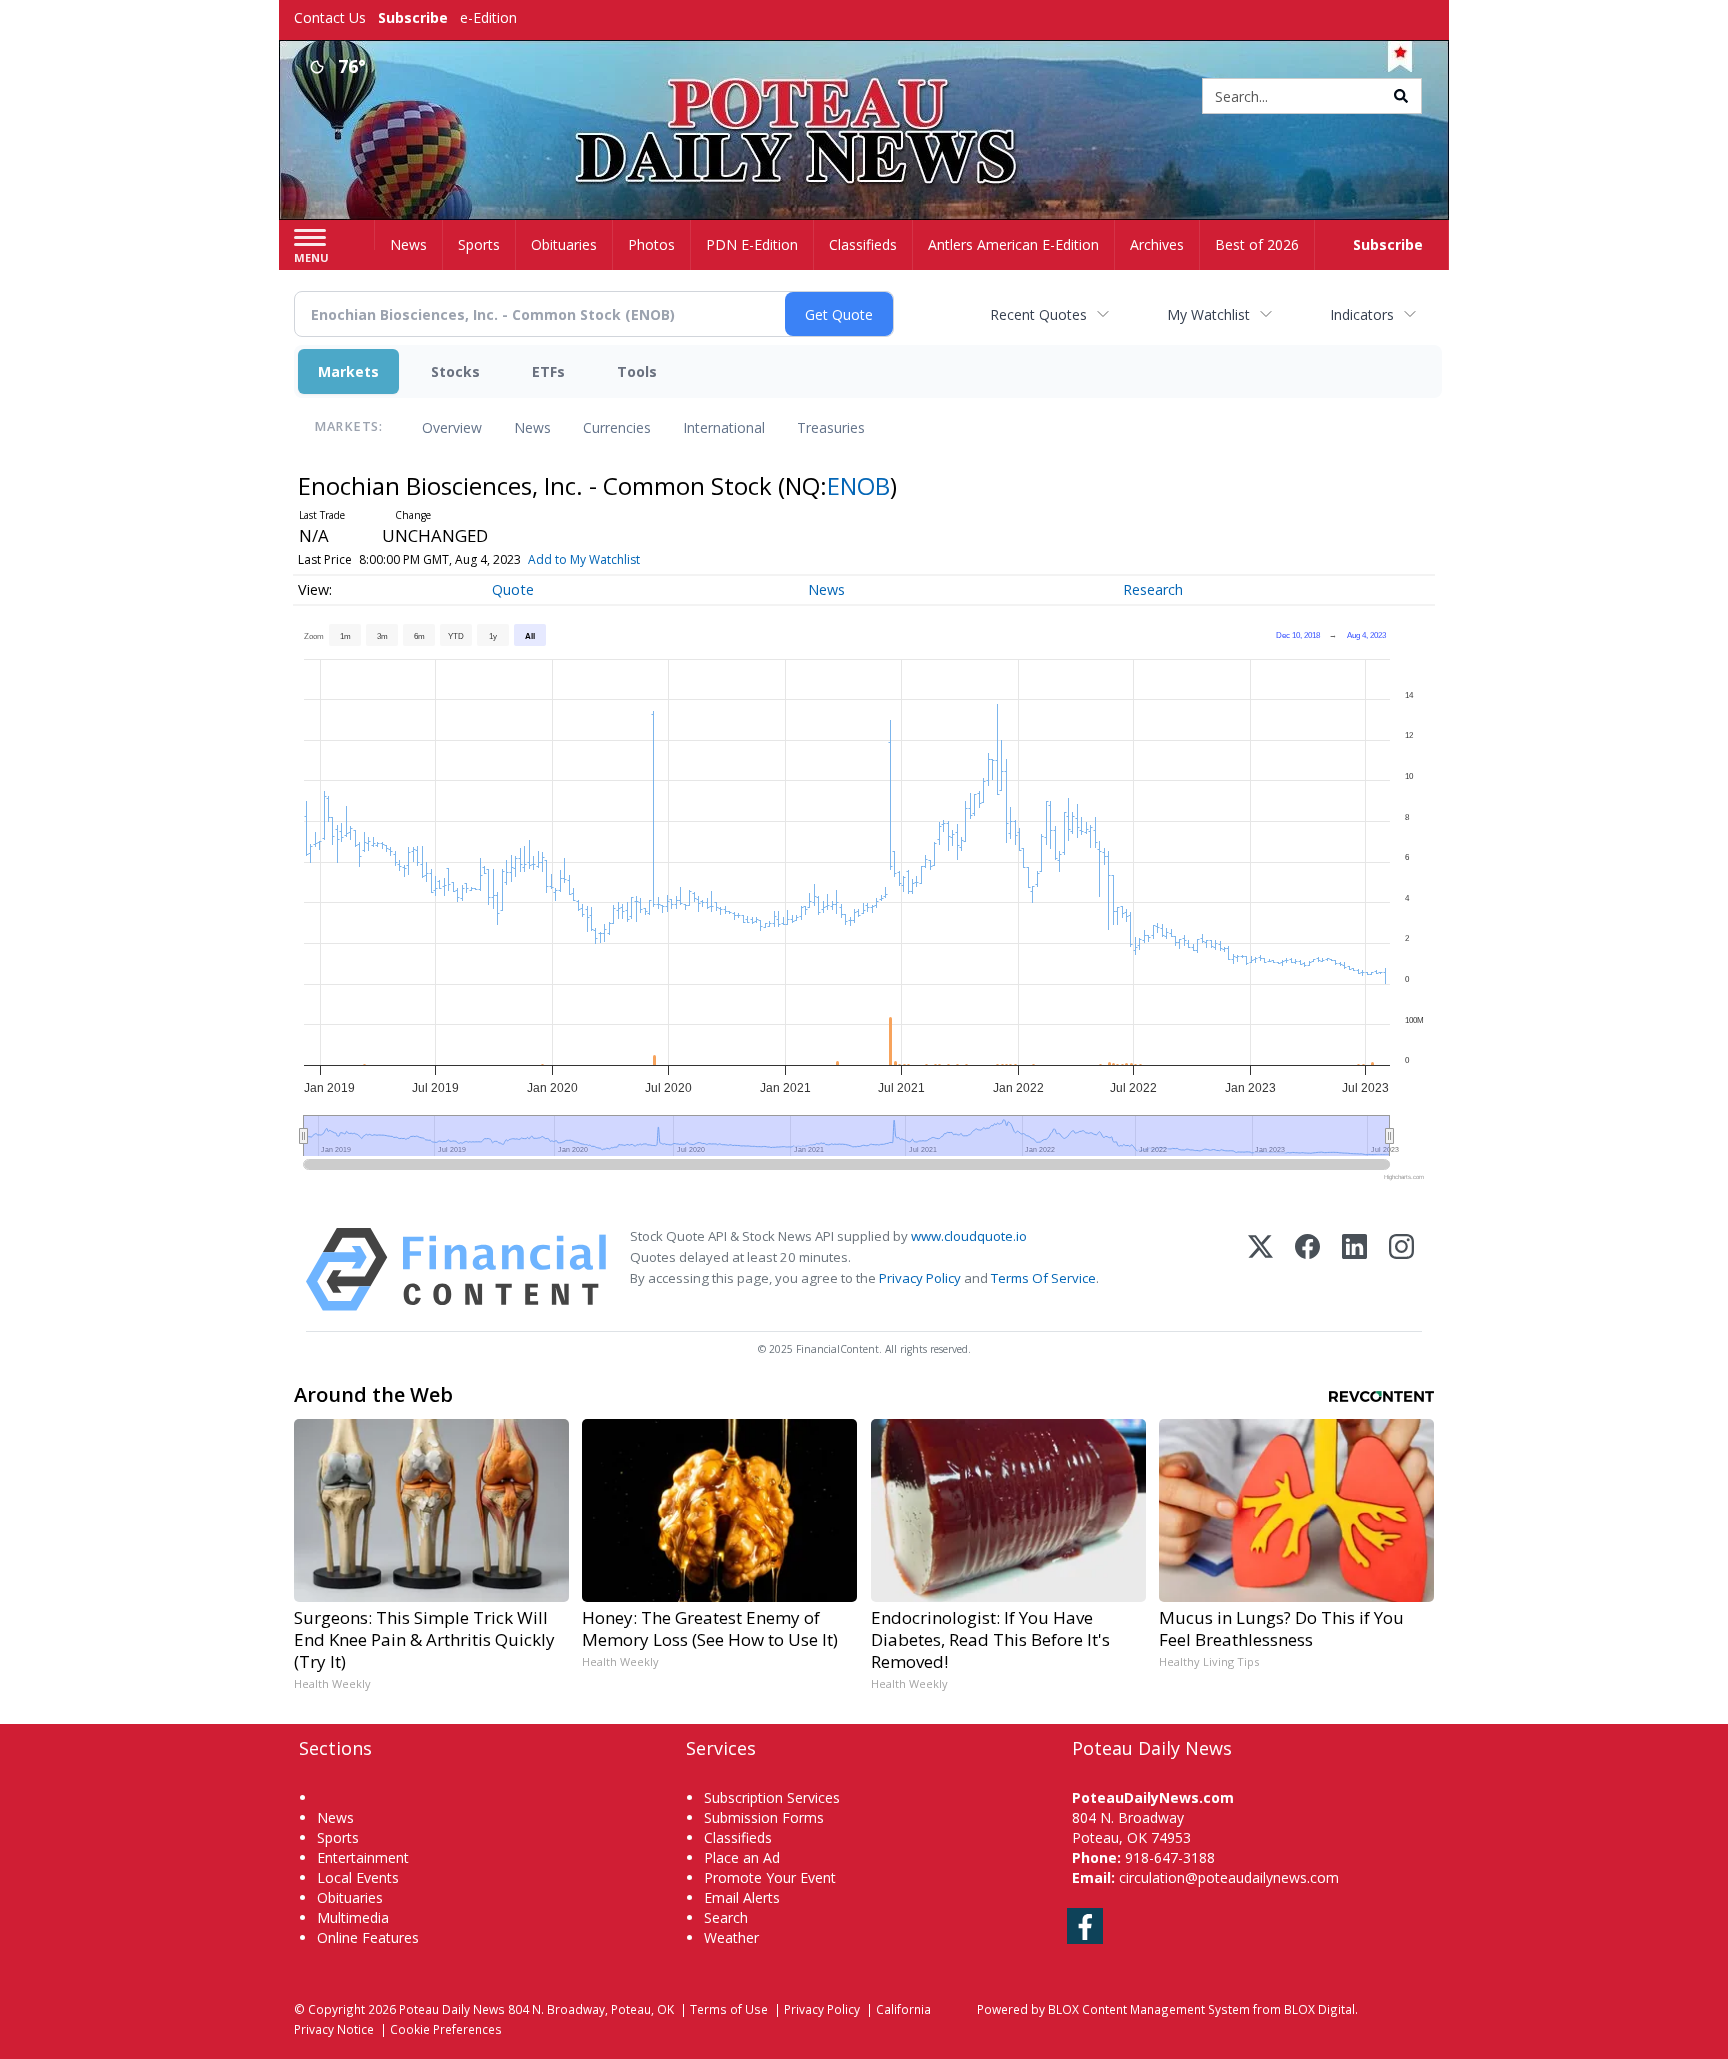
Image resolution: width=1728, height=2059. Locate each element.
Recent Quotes (1038, 314)
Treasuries (831, 427)
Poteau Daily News (452, 2009)
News (532, 427)
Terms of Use (729, 2009)
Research (1153, 589)
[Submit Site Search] (1401, 96)
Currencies (617, 427)
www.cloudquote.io (969, 1236)
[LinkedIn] (1354, 1269)
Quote (513, 589)
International (724, 427)
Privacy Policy (920, 1278)
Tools (637, 371)
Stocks (455, 371)
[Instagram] (1401, 1269)
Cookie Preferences (446, 2029)
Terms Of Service (1043, 1278)
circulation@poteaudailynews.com (1229, 1877)
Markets (348, 371)
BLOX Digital (1319, 2009)
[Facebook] (1307, 1269)
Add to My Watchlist (584, 559)
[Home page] (864, 97)
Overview (452, 427)
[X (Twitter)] (1260, 1269)
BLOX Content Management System (1149, 2009)
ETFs (548, 371)
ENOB (858, 485)
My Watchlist (1208, 314)
